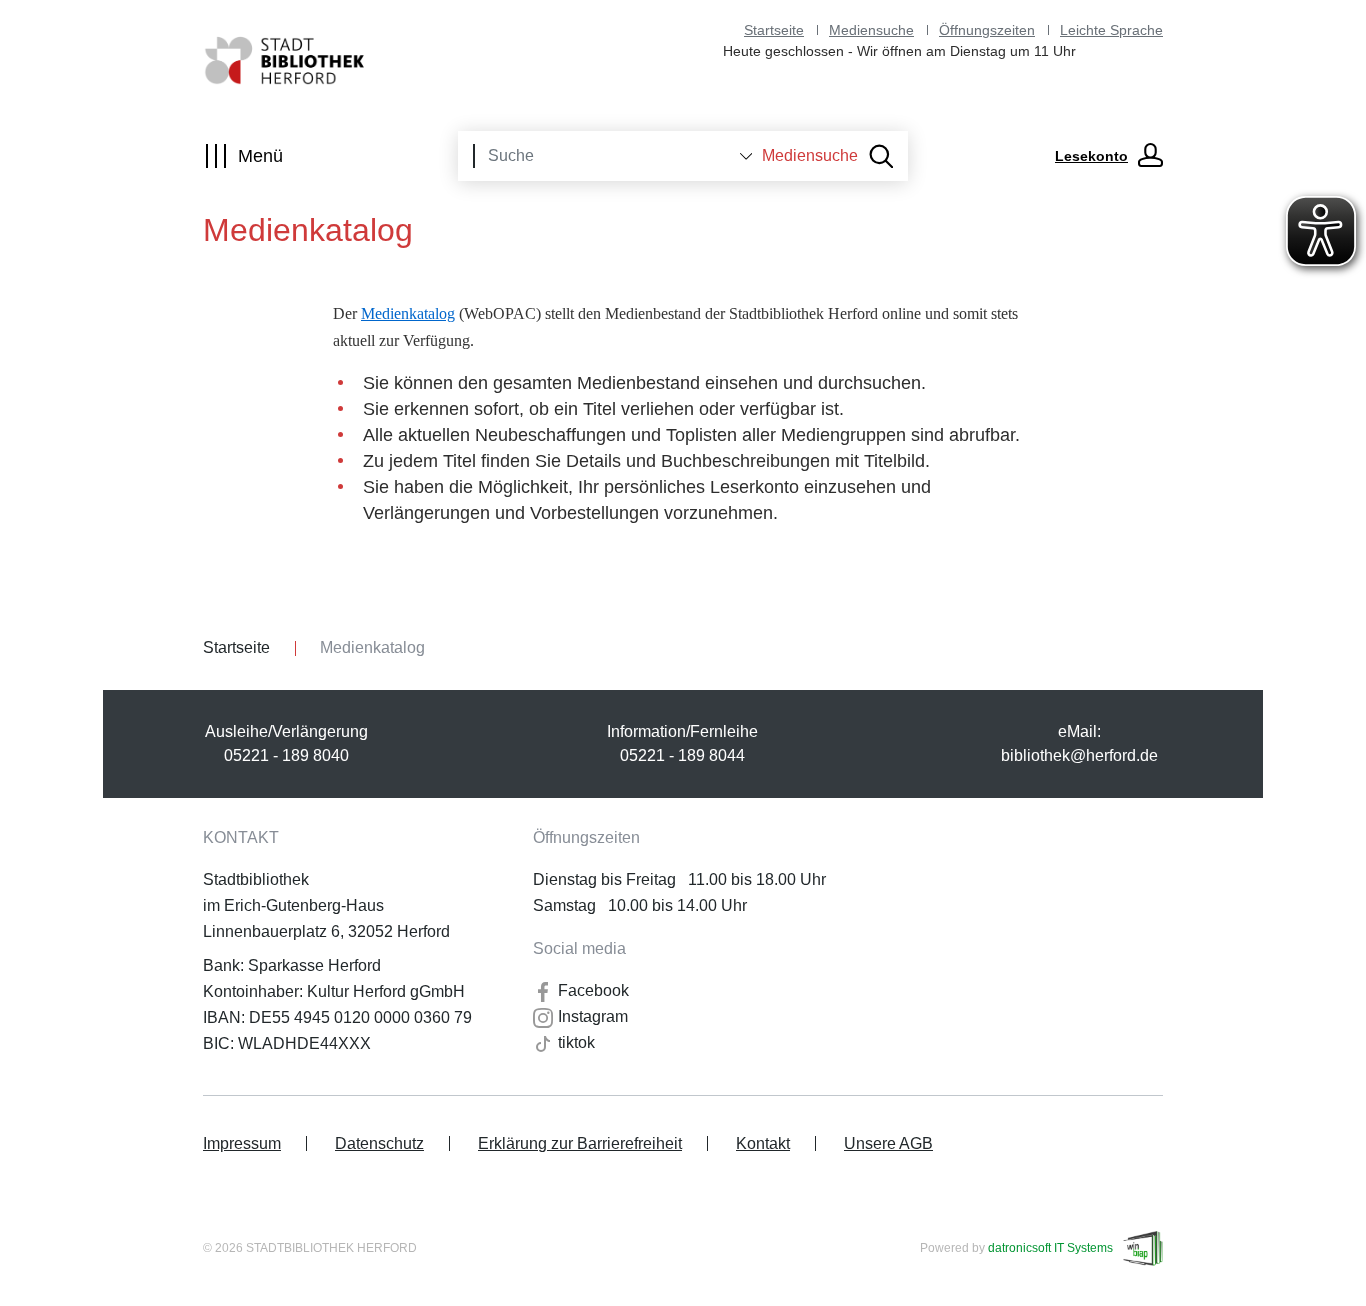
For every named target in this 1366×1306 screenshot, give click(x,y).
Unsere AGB (888, 1143)
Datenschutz (379, 1143)
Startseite (774, 30)
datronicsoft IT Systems (1050, 1248)
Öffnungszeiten (987, 30)
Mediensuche (871, 30)
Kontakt (763, 1143)
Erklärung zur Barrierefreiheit (580, 1143)
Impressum (242, 1143)
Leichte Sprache (1111, 30)
